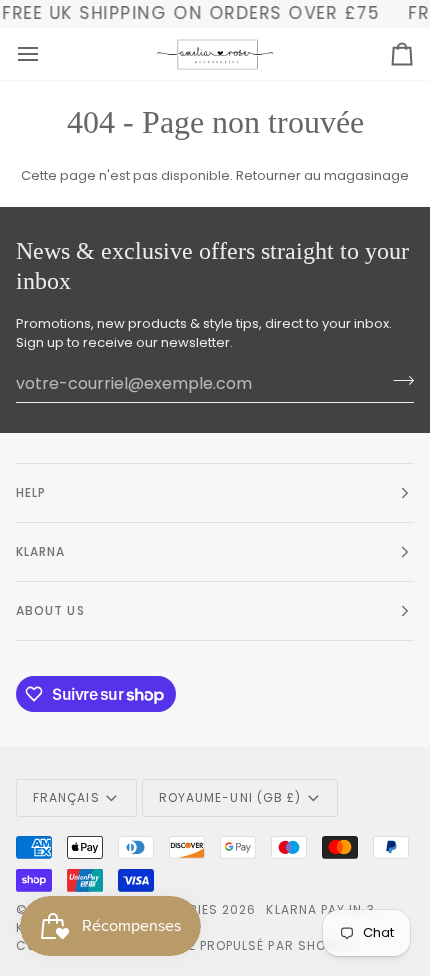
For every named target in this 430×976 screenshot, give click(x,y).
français (66, 797)
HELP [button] (31, 492)
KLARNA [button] (40, 551)
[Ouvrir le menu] (46, 54)
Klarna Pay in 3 (320, 909)
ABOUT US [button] (50, 610)
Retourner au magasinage (322, 175)
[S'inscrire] (397, 381)
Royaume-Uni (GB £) (230, 797)
